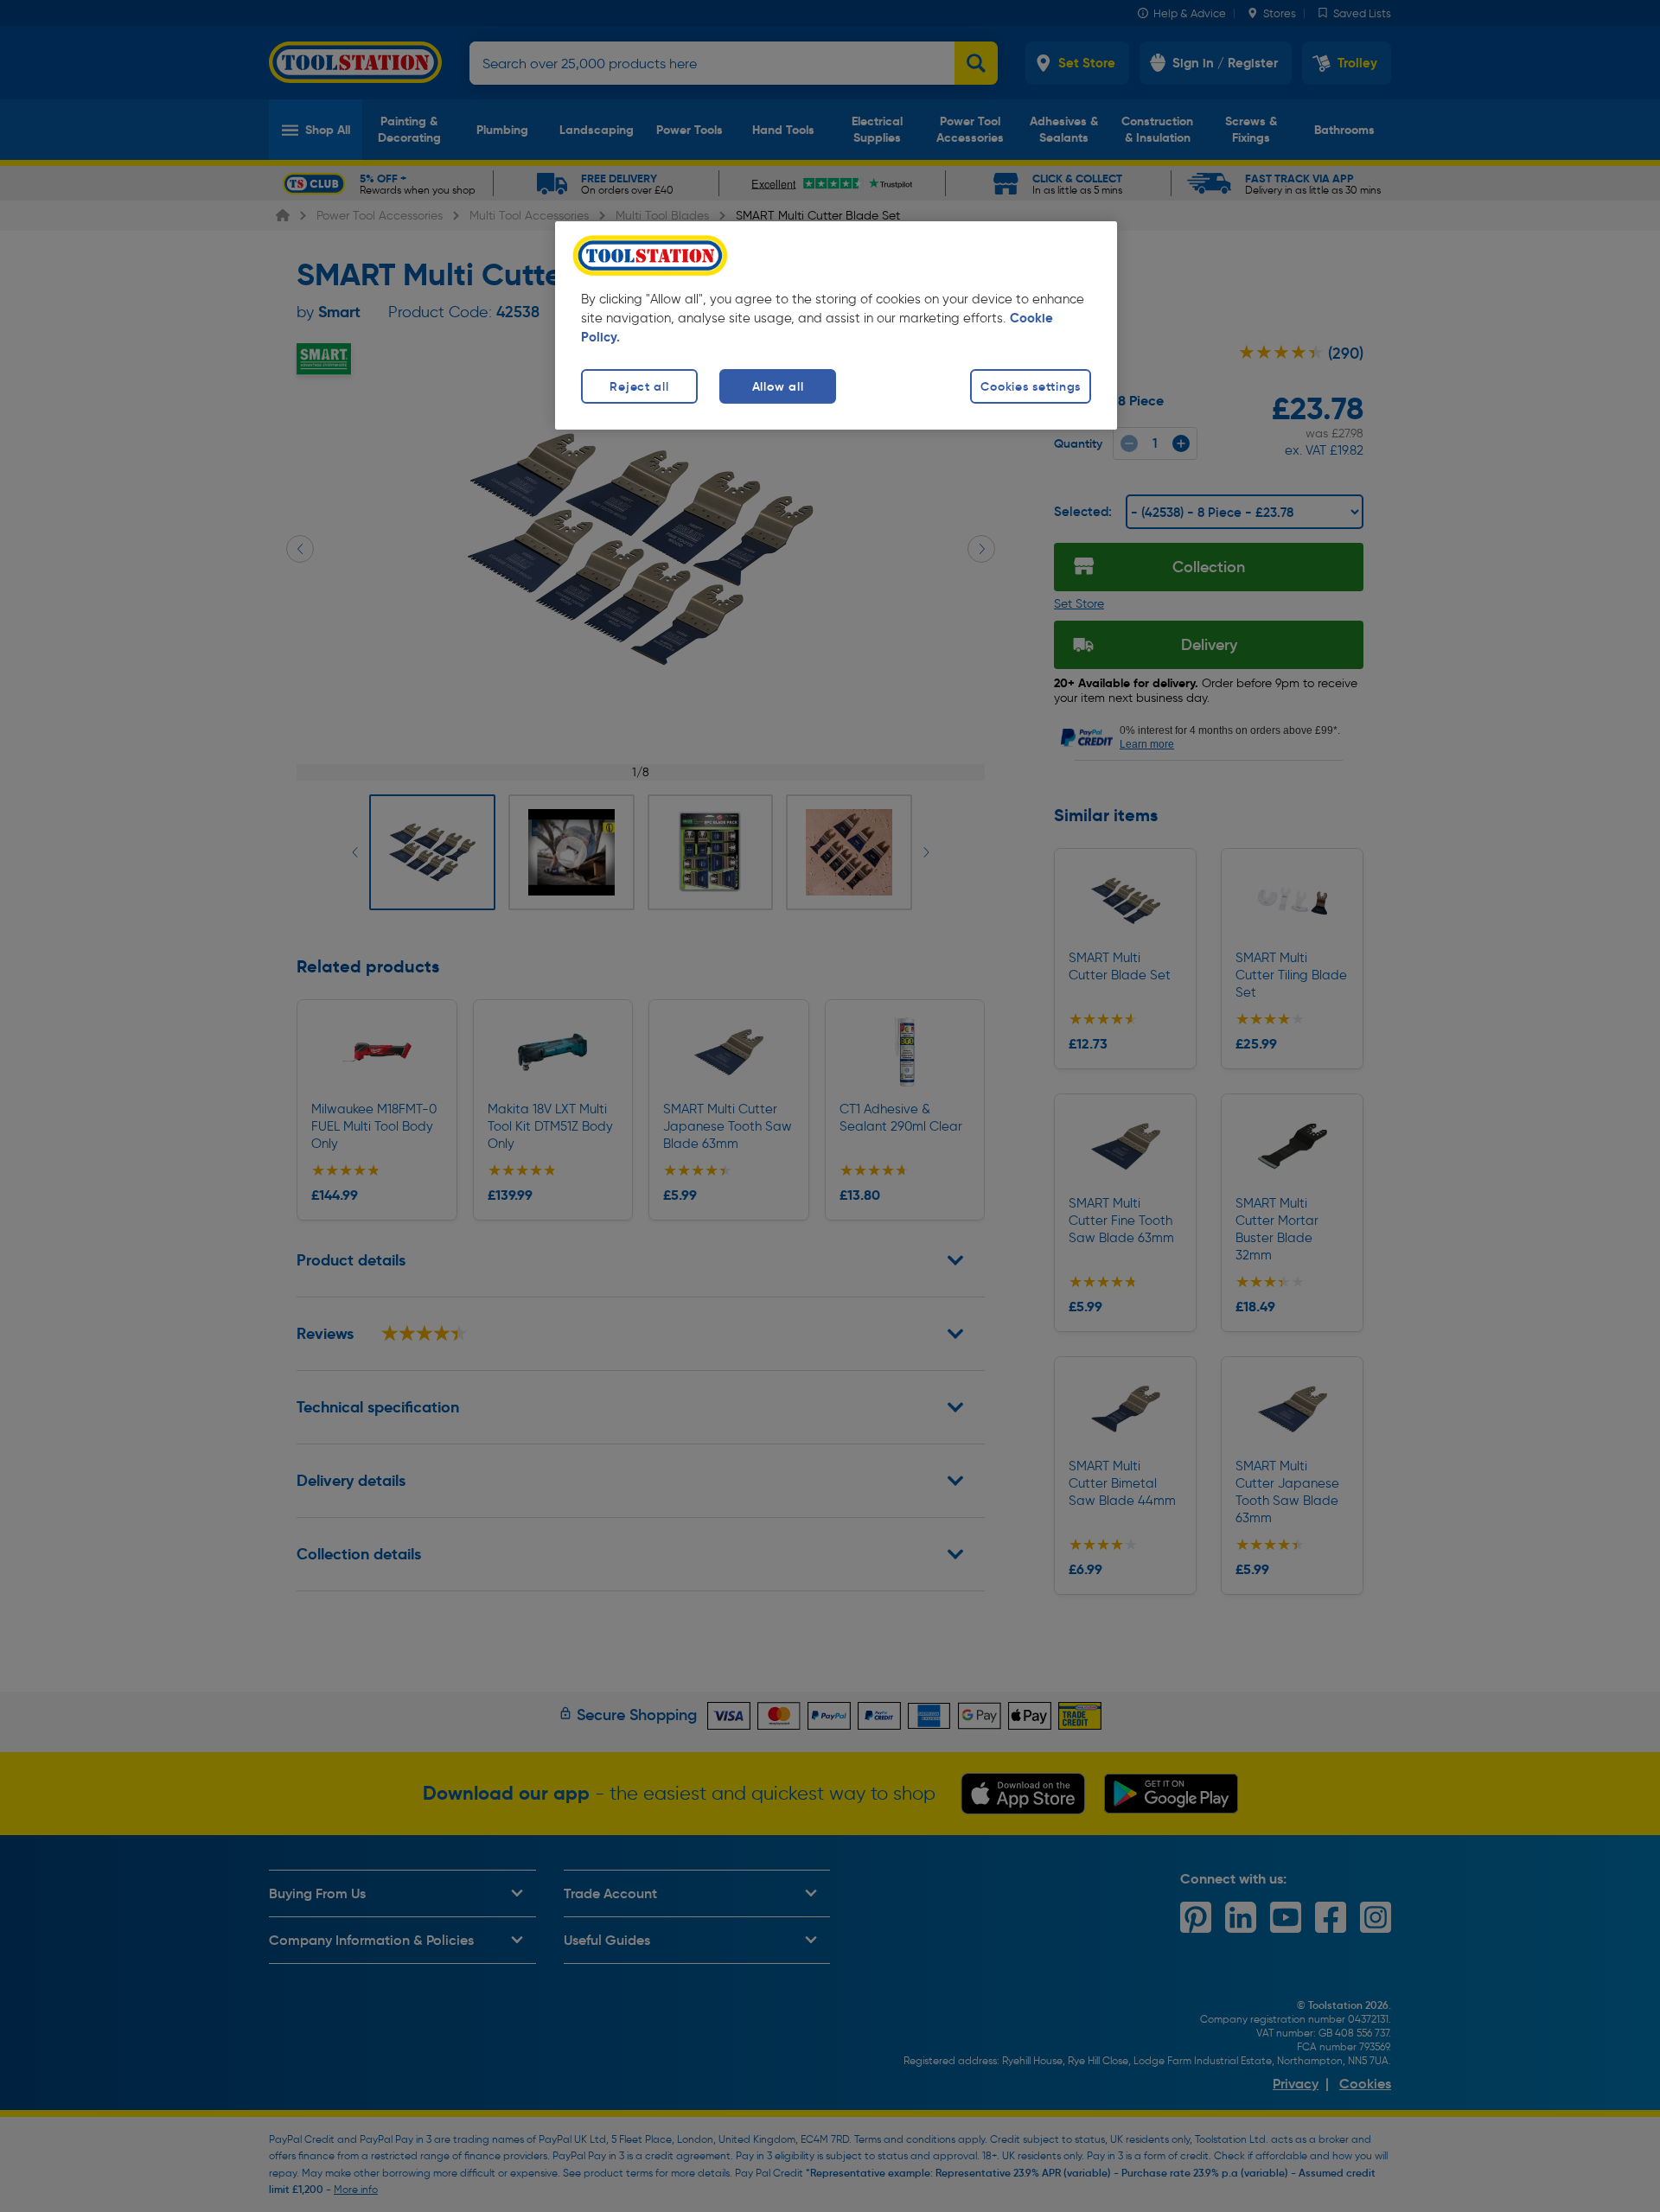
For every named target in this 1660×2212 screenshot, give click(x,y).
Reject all (639, 386)
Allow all (778, 386)
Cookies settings (1031, 386)
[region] (836, 325)
